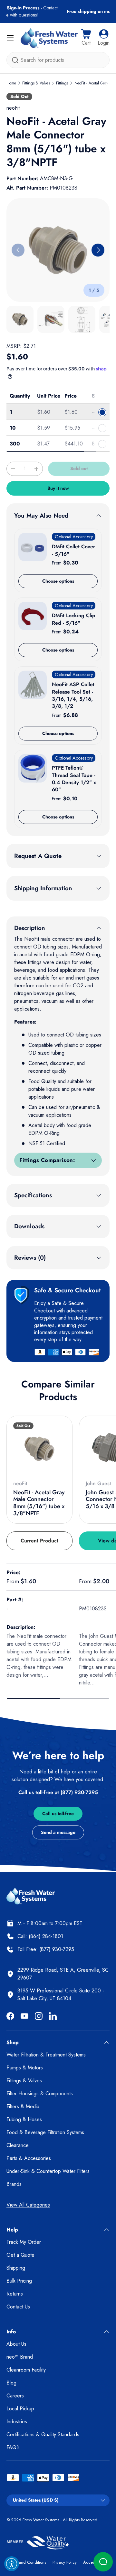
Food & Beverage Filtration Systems (45, 2132)
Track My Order (24, 2242)
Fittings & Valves (36, 83)
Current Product (39, 1541)
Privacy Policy (65, 2562)
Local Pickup (20, 2409)
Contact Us (18, 2307)
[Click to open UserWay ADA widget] (12, 2564)
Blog (11, 2383)
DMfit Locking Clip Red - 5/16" (74, 619)
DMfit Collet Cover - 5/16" (73, 550)
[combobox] (58, 60)
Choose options (58, 581)
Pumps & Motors (25, 2068)
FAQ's (13, 2447)
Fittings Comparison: (47, 1160)
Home (11, 83)
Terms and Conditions (26, 2562)
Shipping (16, 2268)
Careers (15, 2396)
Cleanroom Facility (26, 2370)
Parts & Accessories (29, 2158)
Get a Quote (20, 2255)
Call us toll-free (58, 1814)
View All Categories (28, 2205)
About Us (16, 2344)
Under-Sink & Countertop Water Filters (48, 2171)
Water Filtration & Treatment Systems (46, 2055)
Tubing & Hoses (24, 2119)
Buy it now (58, 488)
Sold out (79, 468)
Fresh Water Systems (41, 2520)
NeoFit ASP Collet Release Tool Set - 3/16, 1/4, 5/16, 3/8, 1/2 (73, 695)
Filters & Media (23, 2106)
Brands (14, 2184)
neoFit (13, 108)
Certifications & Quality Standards (43, 2434)
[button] (86, 38)
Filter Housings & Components (40, 2094)
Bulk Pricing (19, 2281)
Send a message (58, 1832)
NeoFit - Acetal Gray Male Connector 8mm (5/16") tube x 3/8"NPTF (39, 1503)
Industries (17, 2422)
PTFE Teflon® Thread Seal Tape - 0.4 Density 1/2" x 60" (74, 779)
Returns (15, 2294)
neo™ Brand (20, 2357)
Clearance (18, 2145)
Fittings (62, 83)
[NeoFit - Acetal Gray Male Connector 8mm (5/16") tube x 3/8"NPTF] (39, 1449)
